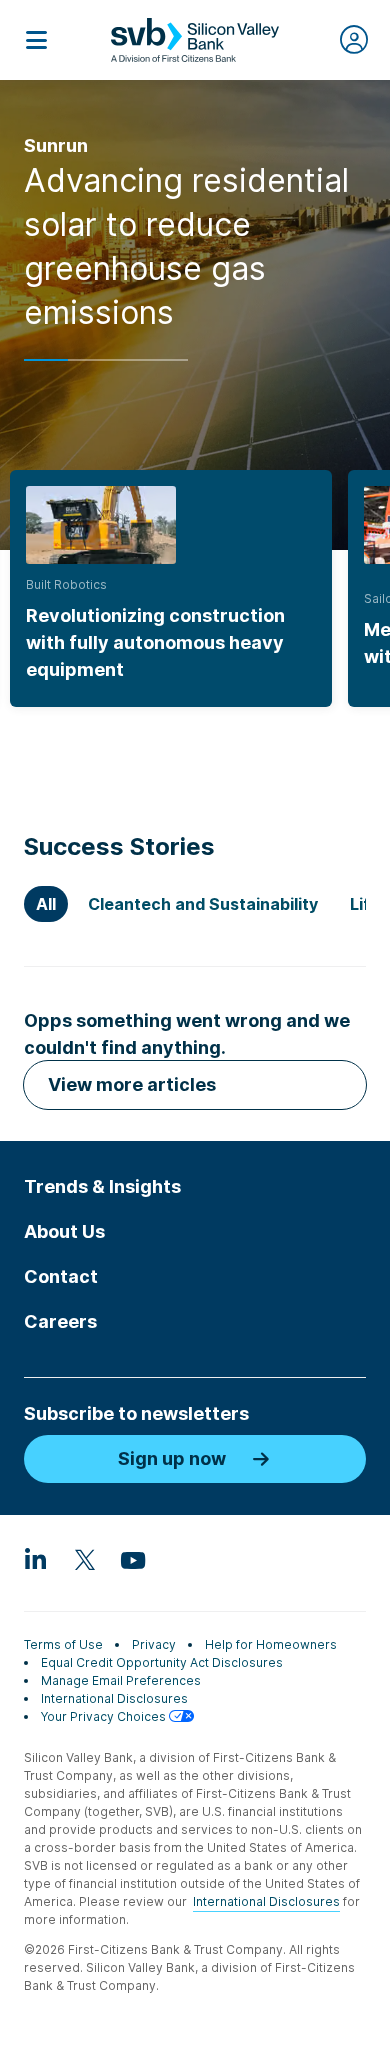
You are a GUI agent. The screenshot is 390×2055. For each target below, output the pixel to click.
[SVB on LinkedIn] (36, 1559)
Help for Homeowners (271, 1644)
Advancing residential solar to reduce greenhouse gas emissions (186, 246)
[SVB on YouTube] (132, 1559)
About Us (64, 1231)
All (46, 904)
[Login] (354, 40)
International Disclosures (114, 1698)
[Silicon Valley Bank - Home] (195, 40)
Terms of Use (63, 1644)
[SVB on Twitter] (84, 1559)
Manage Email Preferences (121, 1680)
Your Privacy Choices (105, 1716)
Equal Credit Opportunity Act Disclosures (162, 1662)
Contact (61, 1276)
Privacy (154, 1644)
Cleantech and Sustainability (203, 904)
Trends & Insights (102, 1186)
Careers (60, 1321)
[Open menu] (36, 40)
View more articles (132, 1084)
